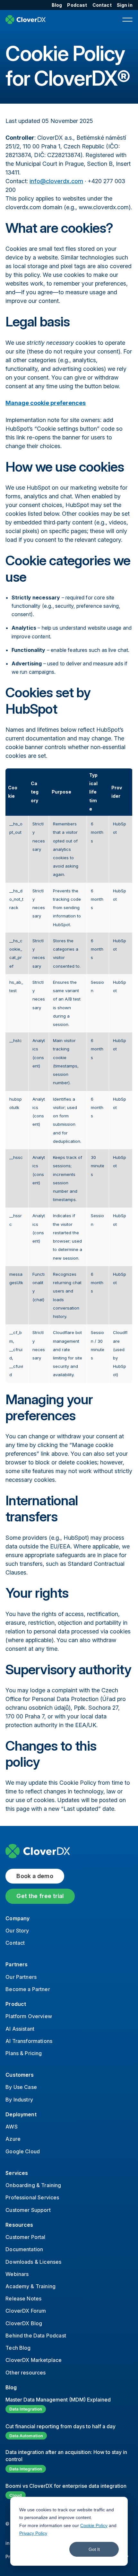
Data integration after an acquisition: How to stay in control (66, 2456)
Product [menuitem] (16, 2004)
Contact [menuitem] (102, 5)
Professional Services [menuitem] (32, 2197)
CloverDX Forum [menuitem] (26, 2311)
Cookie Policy (94, 2525)
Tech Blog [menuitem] (18, 2348)
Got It (94, 2549)
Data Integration (26, 2409)
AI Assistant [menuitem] (20, 2029)
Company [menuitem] (17, 1918)
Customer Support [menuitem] (28, 2210)
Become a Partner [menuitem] (28, 1989)
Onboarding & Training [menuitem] (33, 2185)
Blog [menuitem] (57, 5)
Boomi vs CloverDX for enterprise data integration (66, 2486)
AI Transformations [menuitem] (29, 2041)
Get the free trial (40, 1896)
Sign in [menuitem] (125, 5)
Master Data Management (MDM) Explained (58, 2400)
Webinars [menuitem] (17, 2274)
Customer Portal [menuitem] (25, 2237)
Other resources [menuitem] (26, 2373)
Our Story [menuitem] (17, 1931)
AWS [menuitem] (11, 2127)
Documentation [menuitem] (24, 2249)
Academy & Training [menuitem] (30, 2286)
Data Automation (26, 2436)
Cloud (16, 2495)
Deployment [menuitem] (21, 2114)
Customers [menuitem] (20, 2075)
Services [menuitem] (17, 2173)
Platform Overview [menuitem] (29, 2016)
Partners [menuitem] (17, 1964)
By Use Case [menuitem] (21, 2087)
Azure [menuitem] (13, 2139)
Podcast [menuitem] (77, 5)
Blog (11, 2387)
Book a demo (35, 1876)
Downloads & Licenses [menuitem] (33, 2262)
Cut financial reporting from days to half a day (60, 2426)
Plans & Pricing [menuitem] (24, 2053)
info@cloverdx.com (56, 181)
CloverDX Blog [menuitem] (24, 2323)
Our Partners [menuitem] (21, 1977)
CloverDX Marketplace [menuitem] (34, 2360)
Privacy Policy (33, 2533)
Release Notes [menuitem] (23, 2299)
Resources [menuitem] (19, 2225)
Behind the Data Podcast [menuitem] (36, 2336)
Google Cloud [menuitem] (23, 2151)
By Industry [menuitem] (19, 2100)
